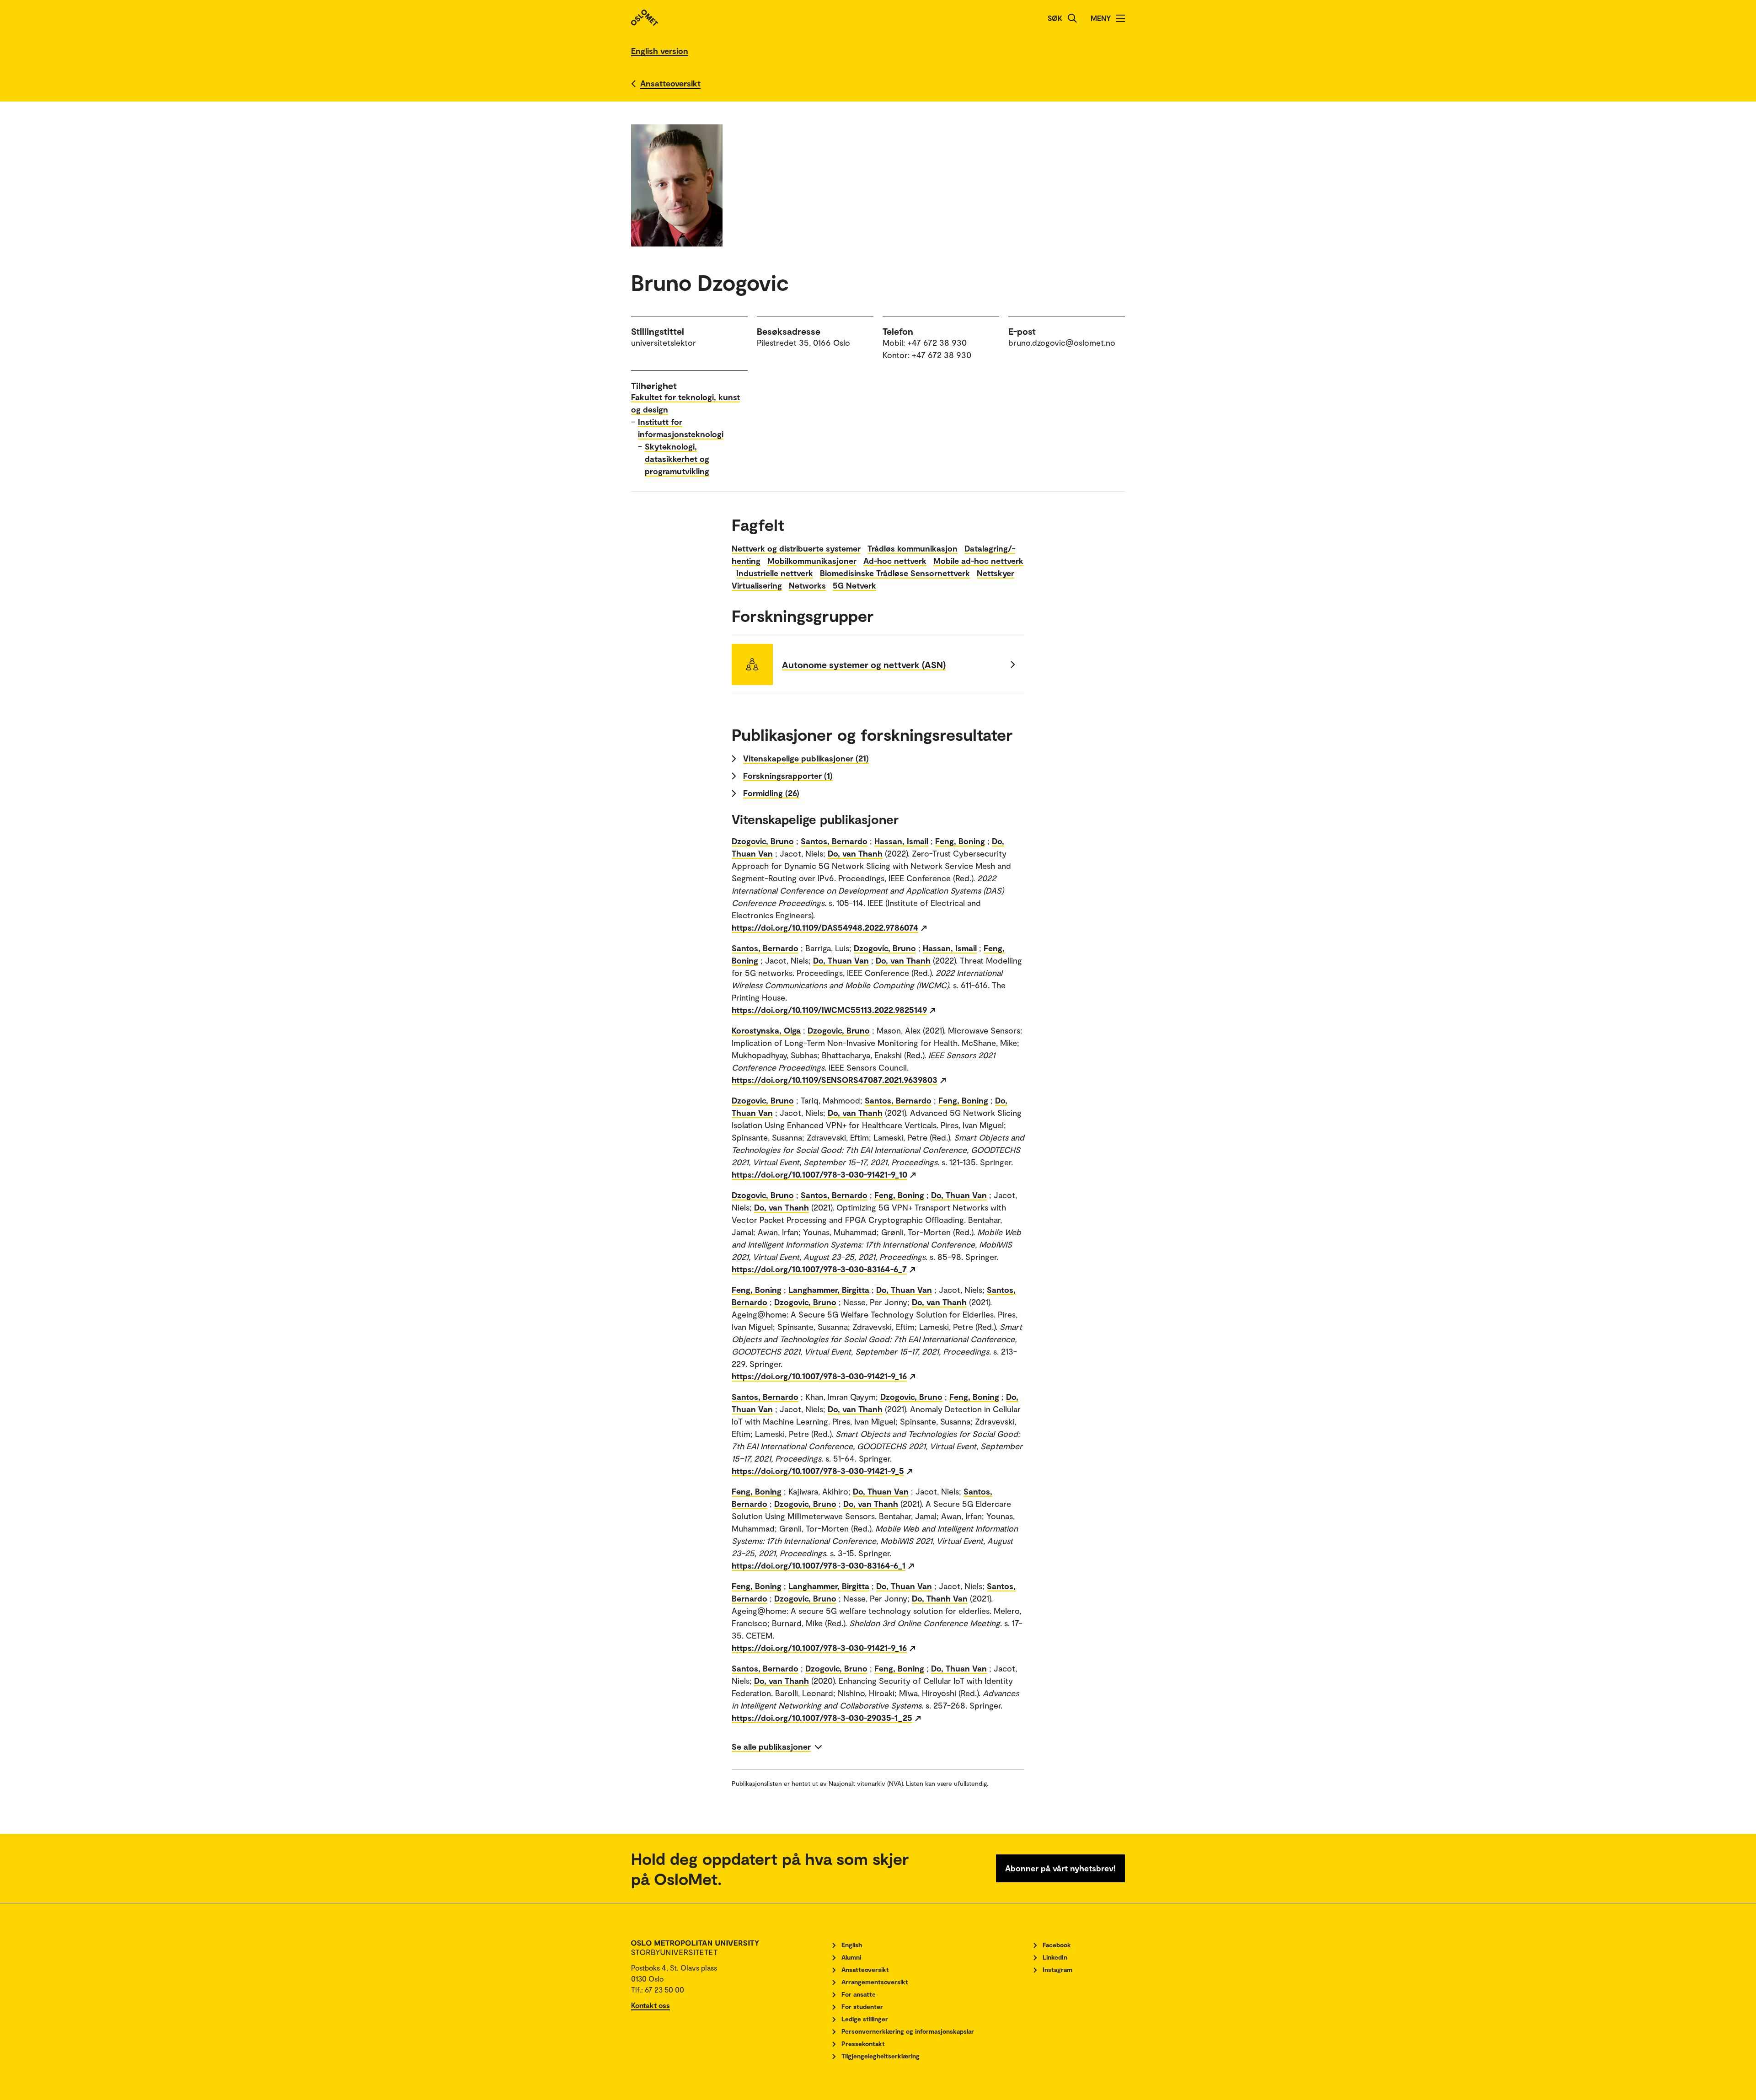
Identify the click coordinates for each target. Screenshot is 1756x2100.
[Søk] (1072, 18)
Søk (1055, 18)
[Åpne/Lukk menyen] (1120, 18)
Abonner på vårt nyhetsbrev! (1060, 1868)
